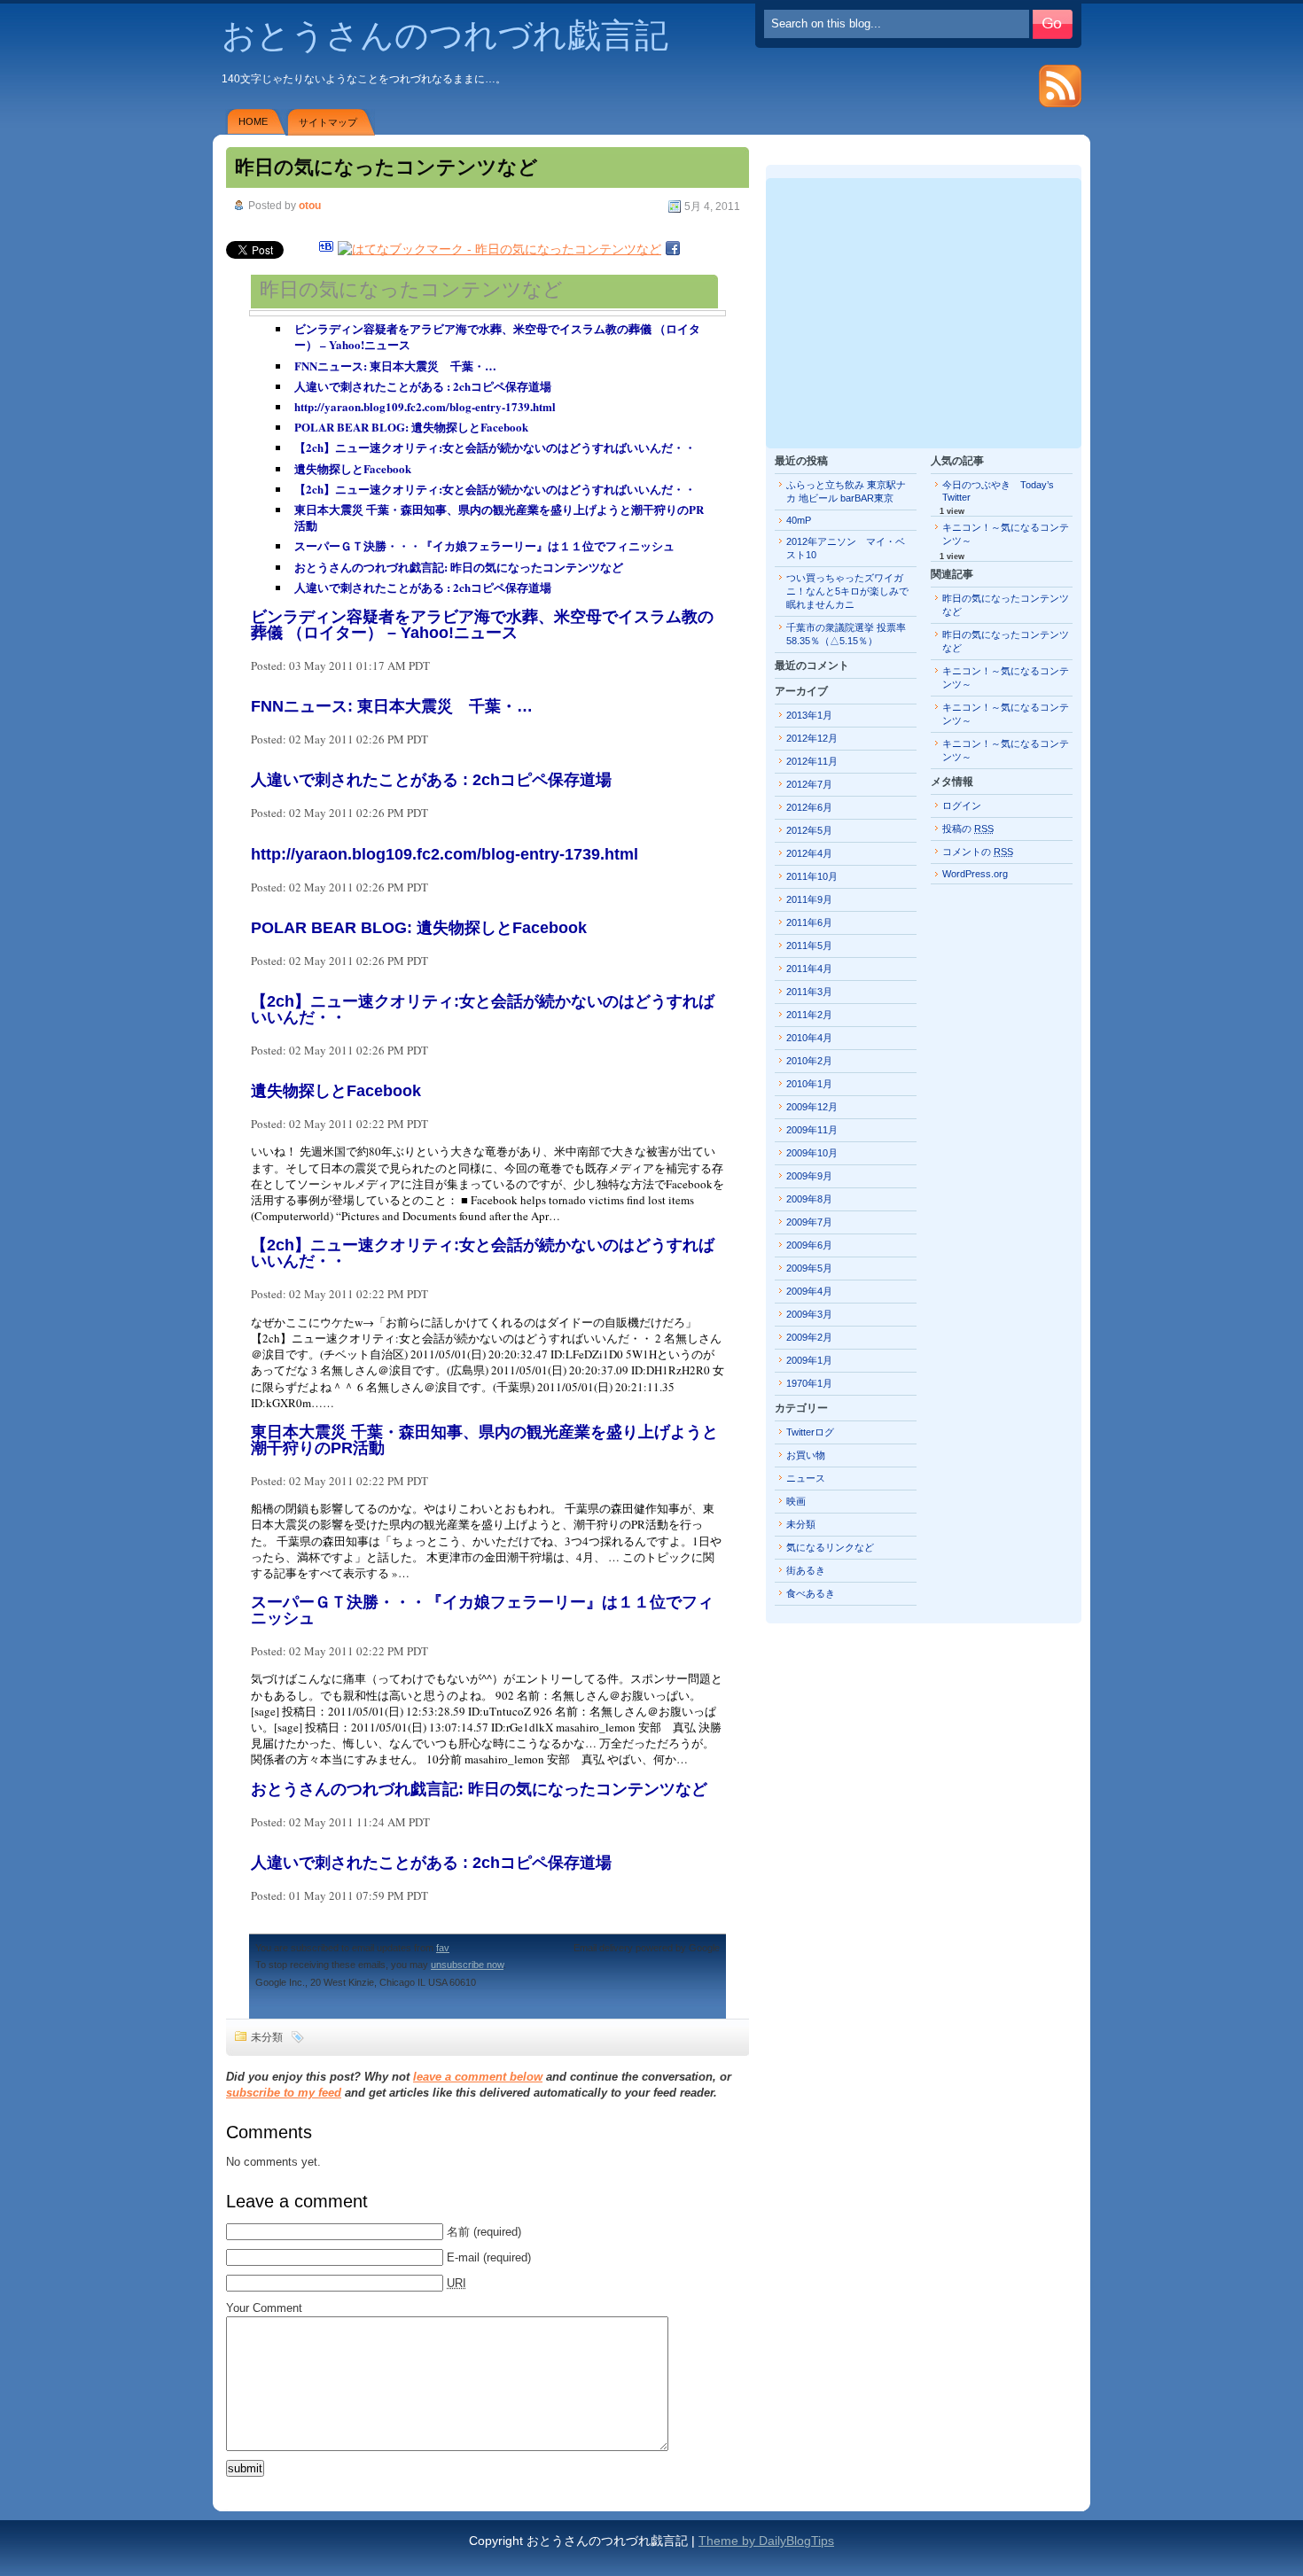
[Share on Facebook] (673, 249)
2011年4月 (809, 969)
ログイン (962, 805)
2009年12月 (812, 1107)
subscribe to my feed (284, 2093)
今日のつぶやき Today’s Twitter (998, 491)
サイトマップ (328, 122)
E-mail (463, 2257)
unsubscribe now (467, 1965)
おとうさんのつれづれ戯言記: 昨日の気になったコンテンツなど (459, 567)
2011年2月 (809, 1015)
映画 (796, 1501)
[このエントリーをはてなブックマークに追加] (326, 249)
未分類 (267, 2037)
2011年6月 (809, 922)
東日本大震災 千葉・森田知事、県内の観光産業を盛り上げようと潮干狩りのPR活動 (499, 517)
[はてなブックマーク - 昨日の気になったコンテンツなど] (499, 249)
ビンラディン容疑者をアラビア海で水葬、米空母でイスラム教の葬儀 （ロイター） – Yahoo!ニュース (497, 336)
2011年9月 (809, 899)
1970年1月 (809, 1383)
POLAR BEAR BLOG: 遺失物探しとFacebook (411, 427)
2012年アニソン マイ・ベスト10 (846, 548)
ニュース (806, 1478)
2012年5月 (809, 830)
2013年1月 (809, 715)
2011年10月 (812, 876)
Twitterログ (810, 1432)
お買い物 (806, 1455)
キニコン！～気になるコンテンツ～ (1006, 534)
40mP (799, 520)
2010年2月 (809, 1061)
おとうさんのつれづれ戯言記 (445, 35)
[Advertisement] (924, 311)
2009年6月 (809, 1245)
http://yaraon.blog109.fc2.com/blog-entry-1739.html (425, 406)
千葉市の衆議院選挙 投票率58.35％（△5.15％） (846, 634)
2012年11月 (812, 761)
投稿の (968, 829)
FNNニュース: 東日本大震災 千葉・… (395, 366)
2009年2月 (809, 1337)
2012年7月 (809, 784)
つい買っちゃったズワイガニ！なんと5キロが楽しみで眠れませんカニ (847, 591)
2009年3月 (809, 1314)
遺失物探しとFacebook (353, 468)
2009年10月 (812, 1153)
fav (443, 1948)
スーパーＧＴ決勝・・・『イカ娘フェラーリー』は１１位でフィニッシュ (484, 545)
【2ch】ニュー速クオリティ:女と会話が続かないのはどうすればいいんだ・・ (495, 447)
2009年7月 (809, 1222)
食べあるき (811, 1593)
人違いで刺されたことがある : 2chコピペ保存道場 (423, 386)
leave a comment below (478, 2077)
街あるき (806, 1570)
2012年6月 (809, 807)
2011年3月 (809, 992)
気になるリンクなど (830, 1547)
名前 (458, 2232)
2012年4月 (809, 853)
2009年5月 (809, 1268)
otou (310, 206)
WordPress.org (975, 874)
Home (253, 121)
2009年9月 (809, 1176)
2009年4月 (809, 1291)
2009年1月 (809, 1360)
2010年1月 (809, 1084)
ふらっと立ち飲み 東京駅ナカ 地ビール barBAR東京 (846, 491)
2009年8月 (809, 1199)
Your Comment (264, 2308)
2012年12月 (812, 738)
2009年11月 (812, 1130)
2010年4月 (809, 1038)
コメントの (978, 852)
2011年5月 (809, 946)
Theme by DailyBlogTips (766, 2541)
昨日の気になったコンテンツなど (386, 167)
